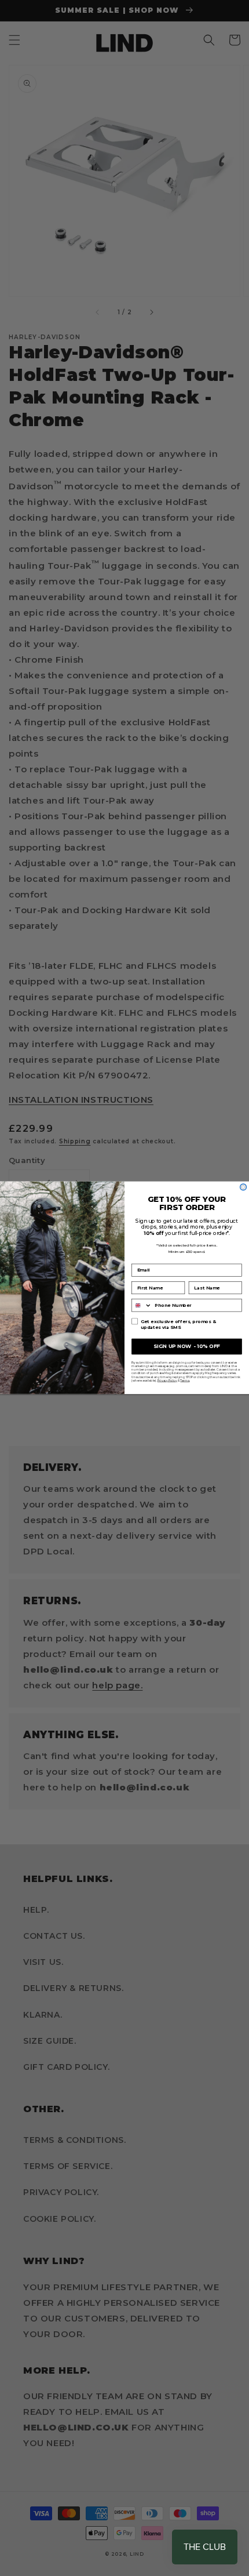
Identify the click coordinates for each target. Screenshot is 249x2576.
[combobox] (142, 1305)
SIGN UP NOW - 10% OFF (187, 1346)
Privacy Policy (167, 1380)
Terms (185, 1380)
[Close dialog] (243, 1187)
